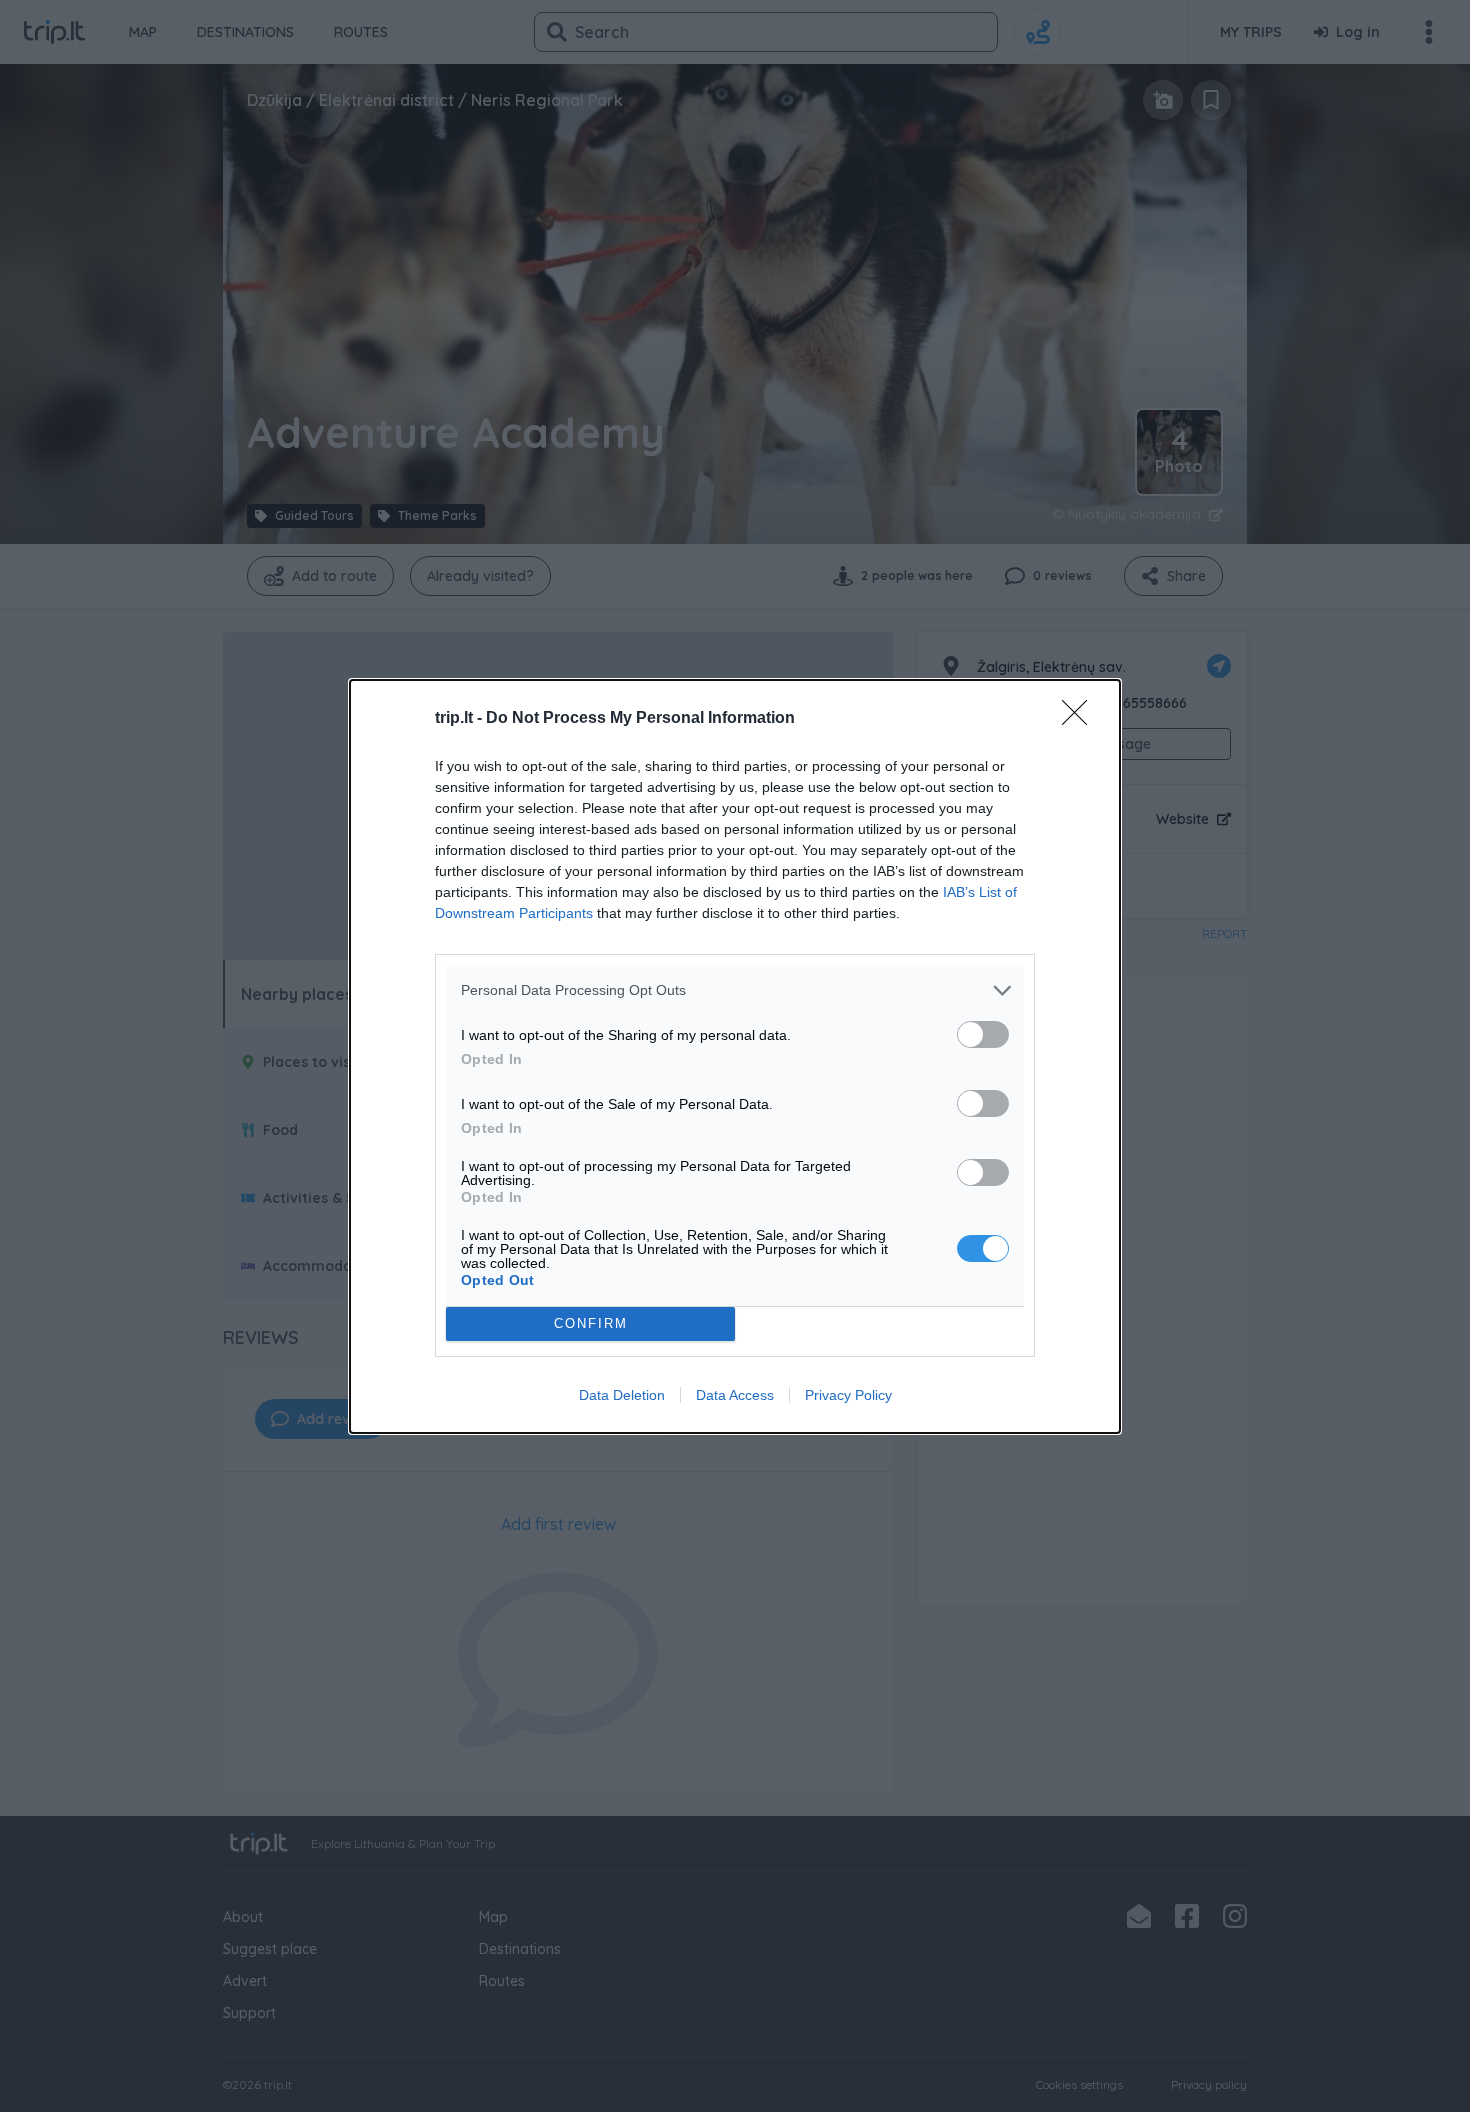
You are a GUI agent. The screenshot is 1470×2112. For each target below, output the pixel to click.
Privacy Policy (848, 1395)
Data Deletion (622, 1395)
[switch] (983, 1034)
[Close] (1081, 719)
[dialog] (735, 1056)
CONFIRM (591, 1323)
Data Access (735, 1395)
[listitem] (735, 990)
